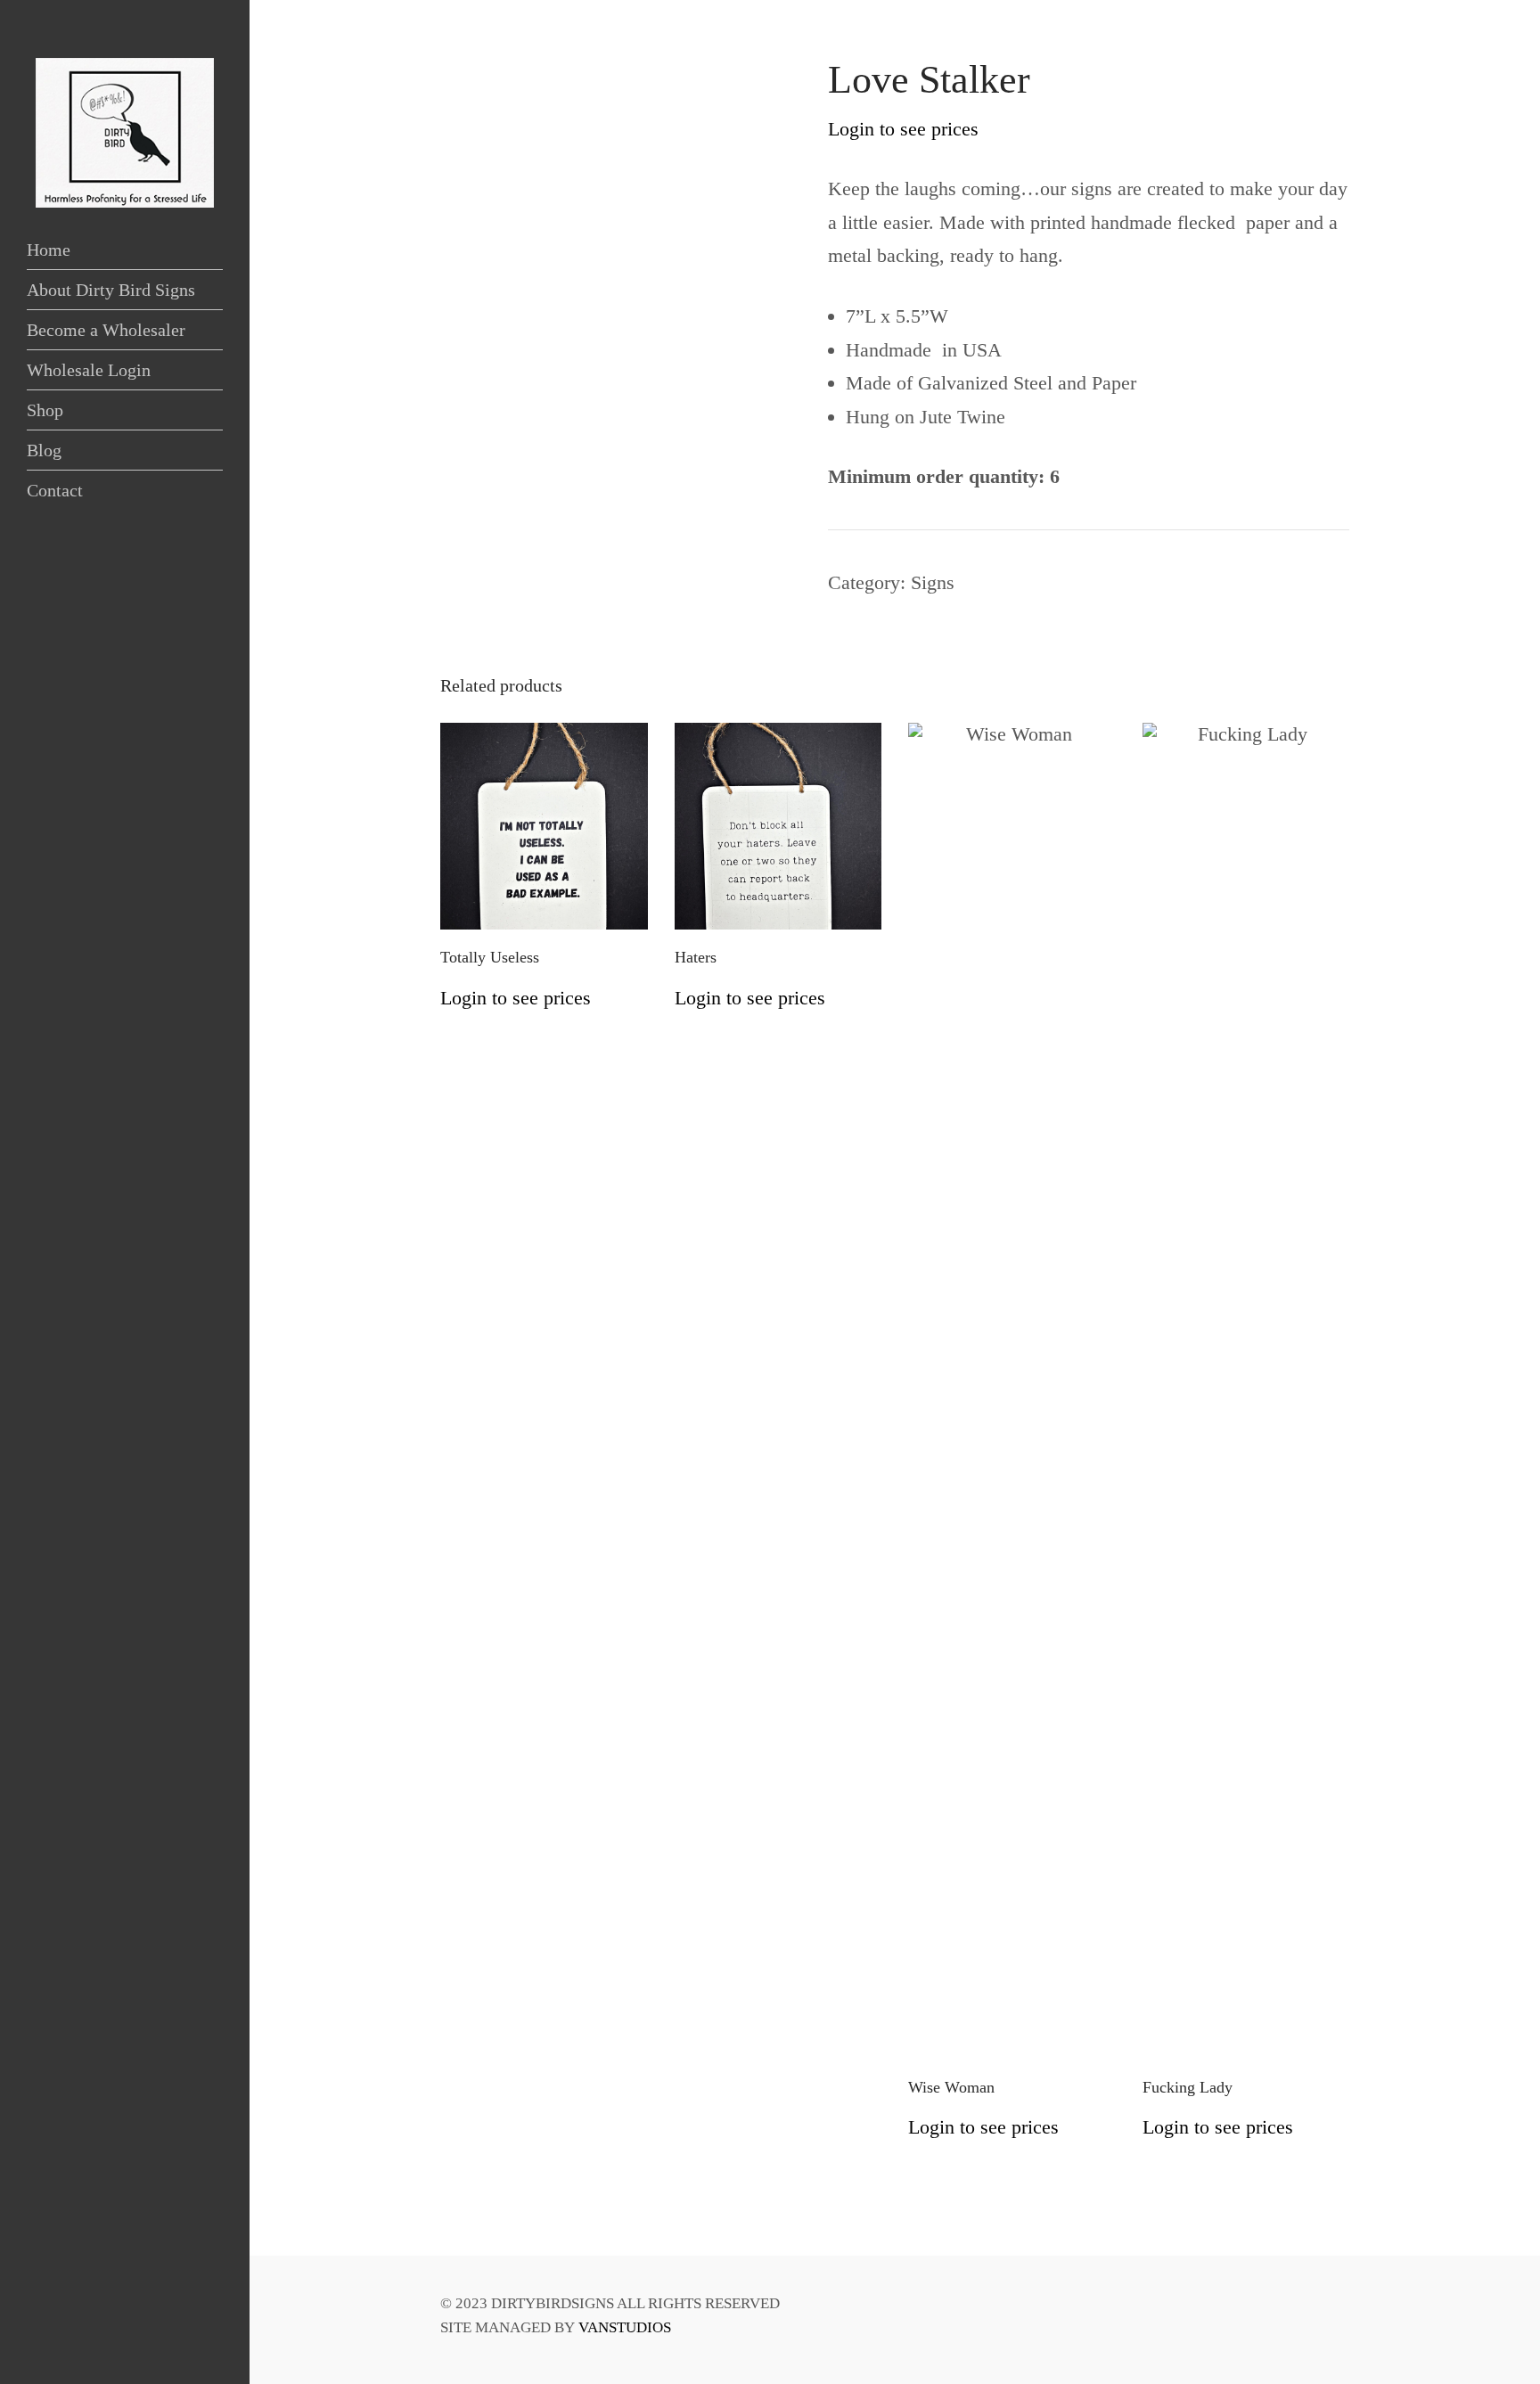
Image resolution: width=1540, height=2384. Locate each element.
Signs (933, 582)
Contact (55, 490)
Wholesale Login (89, 370)
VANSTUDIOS (625, 2327)
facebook (36, 2341)
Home (49, 250)
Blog (44, 450)
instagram (62, 2341)
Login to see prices (903, 129)
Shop (45, 410)
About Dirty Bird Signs (111, 290)
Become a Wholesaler (106, 330)
